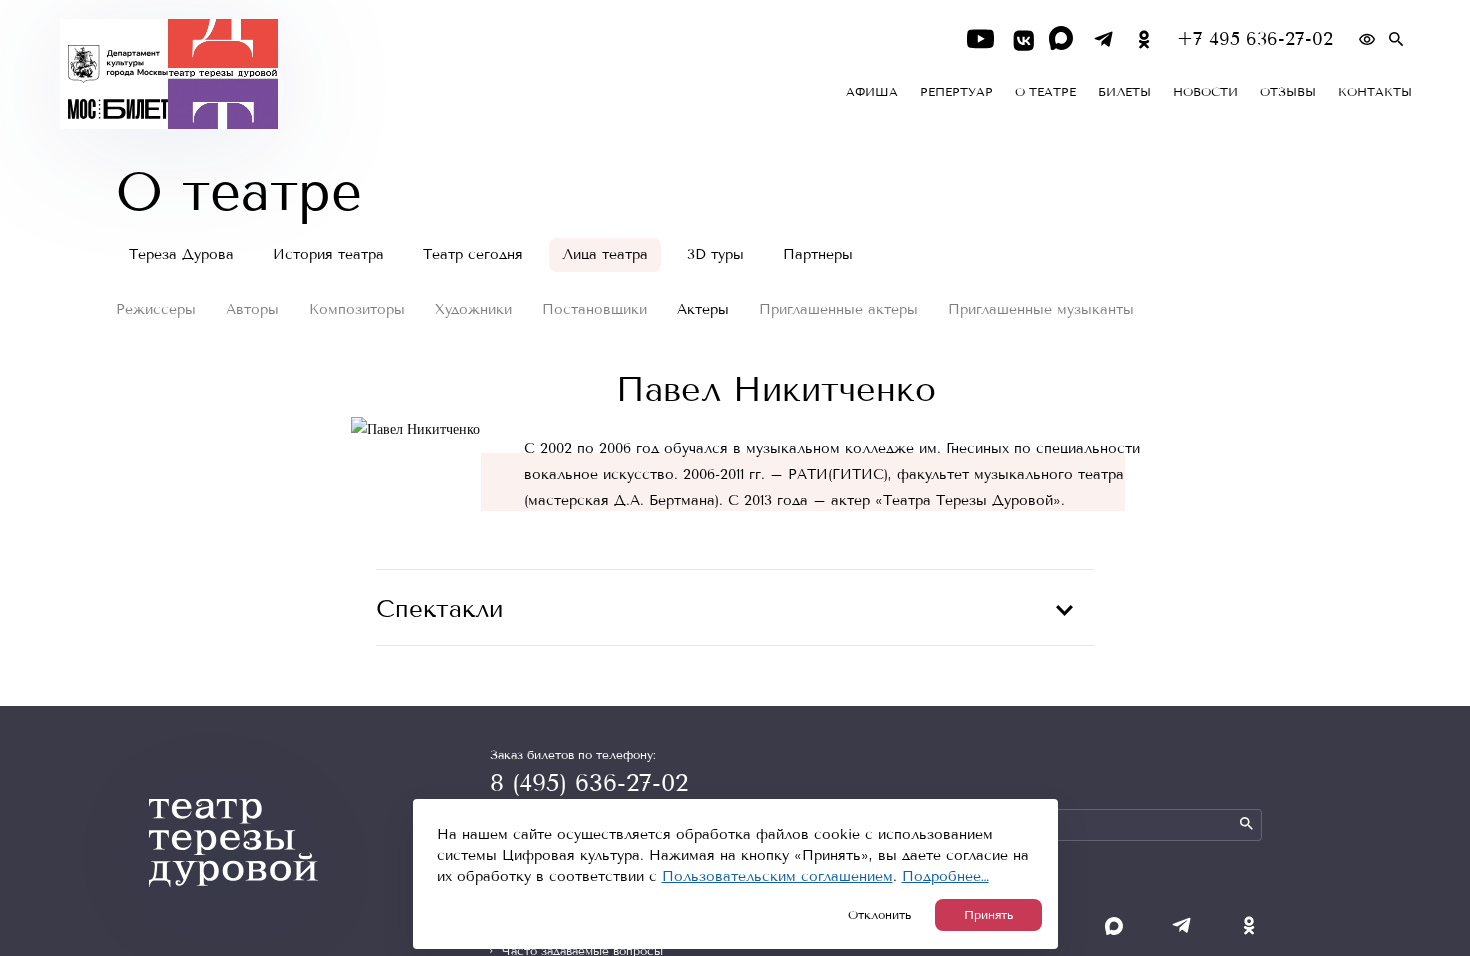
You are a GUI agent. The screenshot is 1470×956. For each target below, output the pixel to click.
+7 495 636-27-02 (1255, 39)
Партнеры (818, 254)
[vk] (1021, 39)
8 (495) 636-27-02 (589, 783)
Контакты (1375, 92)
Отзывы (1288, 92)
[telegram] (1103, 39)
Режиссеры (156, 309)
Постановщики (594, 309)
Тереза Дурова (181, 254)
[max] (1062, 39)
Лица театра (605, 254)
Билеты (1124, 92)
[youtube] (980, 39)
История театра (328, 254)
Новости (1205, 92)
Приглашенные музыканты (1041, 309)
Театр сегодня (473, 254)
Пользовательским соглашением (777, 876)
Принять (988, 915)
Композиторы (357, 309)
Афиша (872, 92)
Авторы (252, 309)
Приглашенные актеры (838, 309)
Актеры (703, 309)
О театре (1045, 92)
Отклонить (879, 915)
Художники (473, 309)
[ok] (1144, 39)
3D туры (715, 254)
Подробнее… (945, 876)
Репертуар (956, 92)
